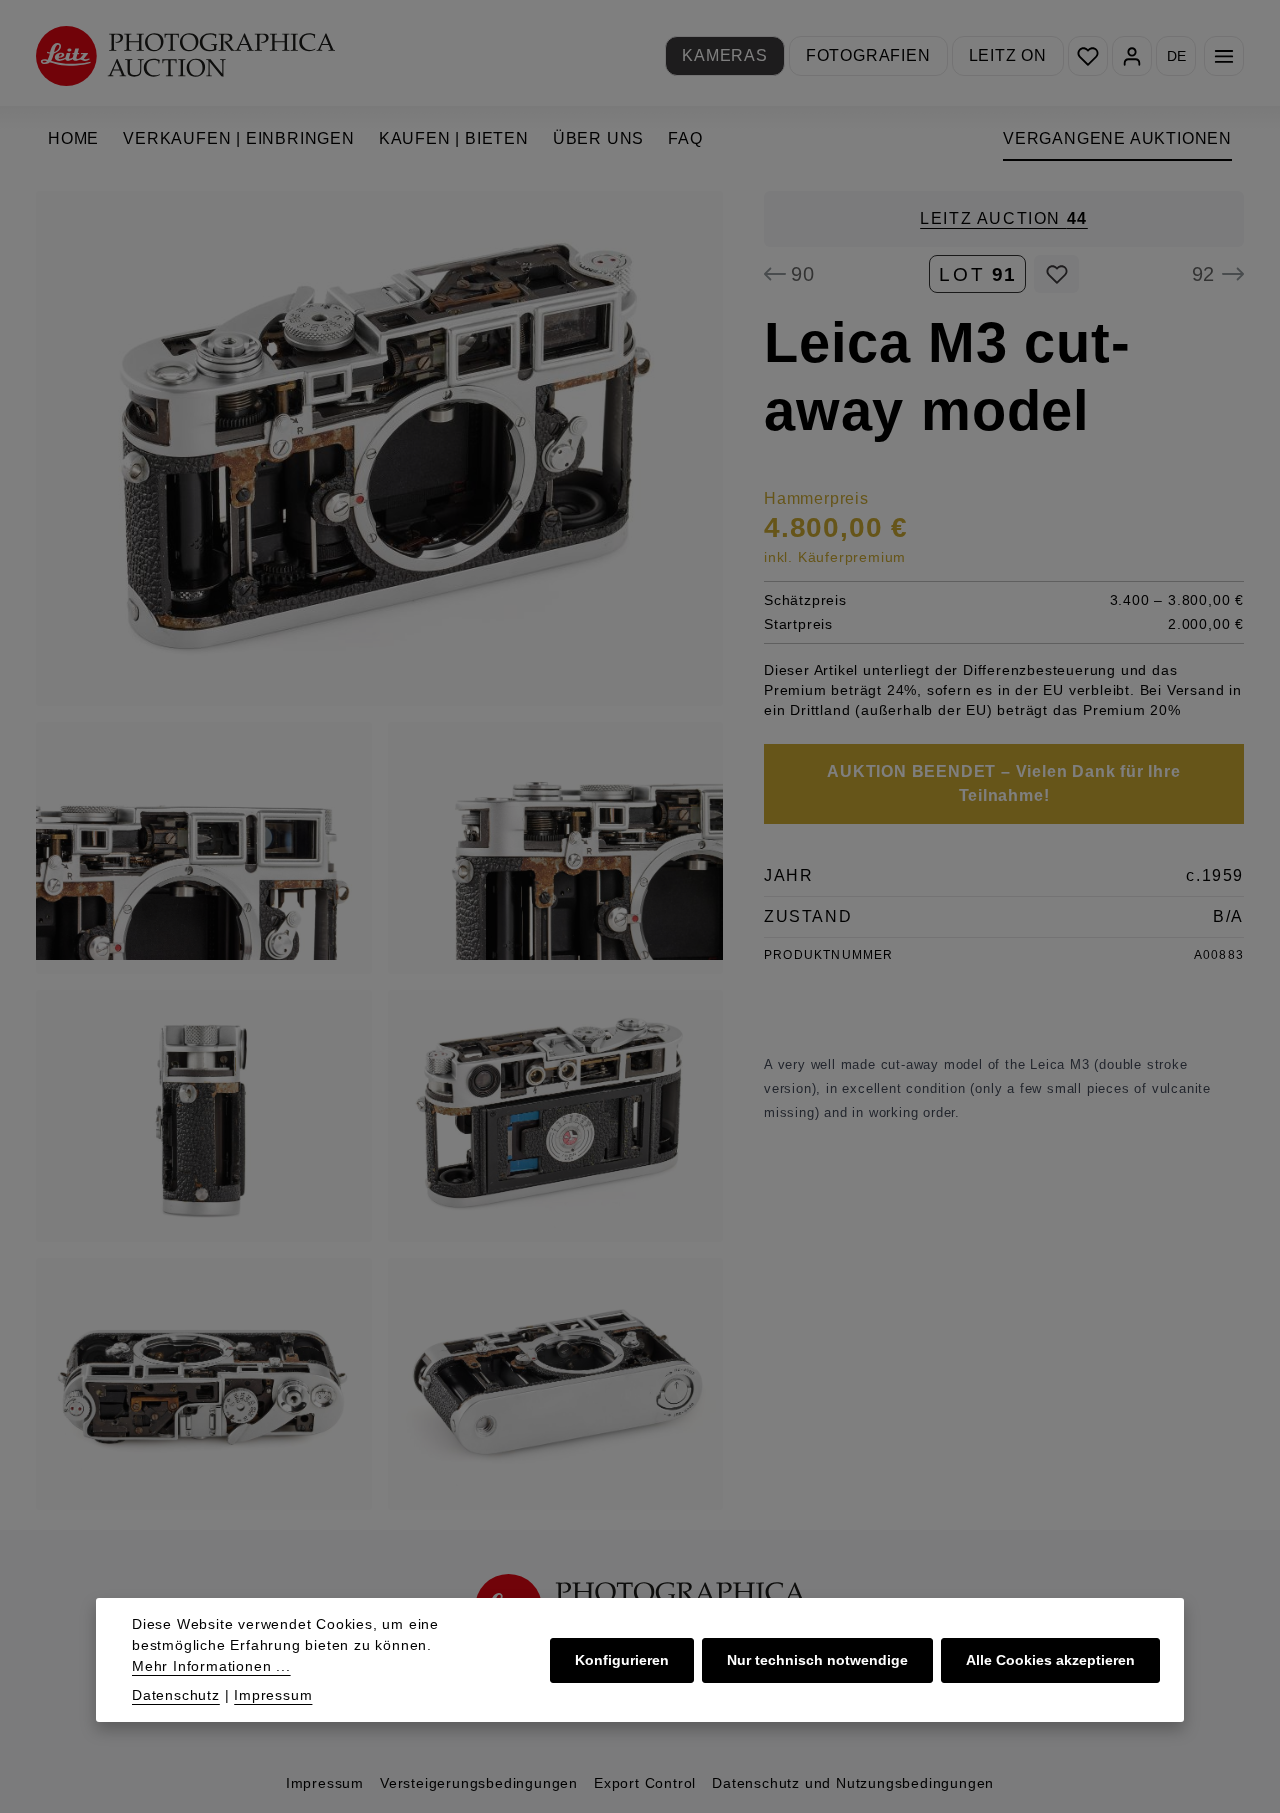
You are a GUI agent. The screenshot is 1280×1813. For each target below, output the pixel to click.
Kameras (725, 55)
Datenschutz (176, 1695)
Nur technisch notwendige (817, 1660)
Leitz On (1008, 55)
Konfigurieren (622, 1660)
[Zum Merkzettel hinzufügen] (1056, 274)
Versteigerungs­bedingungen (479, 1783)
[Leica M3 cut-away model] (379, 448)
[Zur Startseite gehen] (185, 55)
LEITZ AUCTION (1004, 218)
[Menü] (1224, 56)
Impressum (325, 1783)
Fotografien (868, 55)
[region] (380, 850)
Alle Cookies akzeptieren (1050, 1660)
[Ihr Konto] (1132, 56)
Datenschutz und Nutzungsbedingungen (853, 1783)
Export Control (645, 1783)
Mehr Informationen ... (211, 1666)
